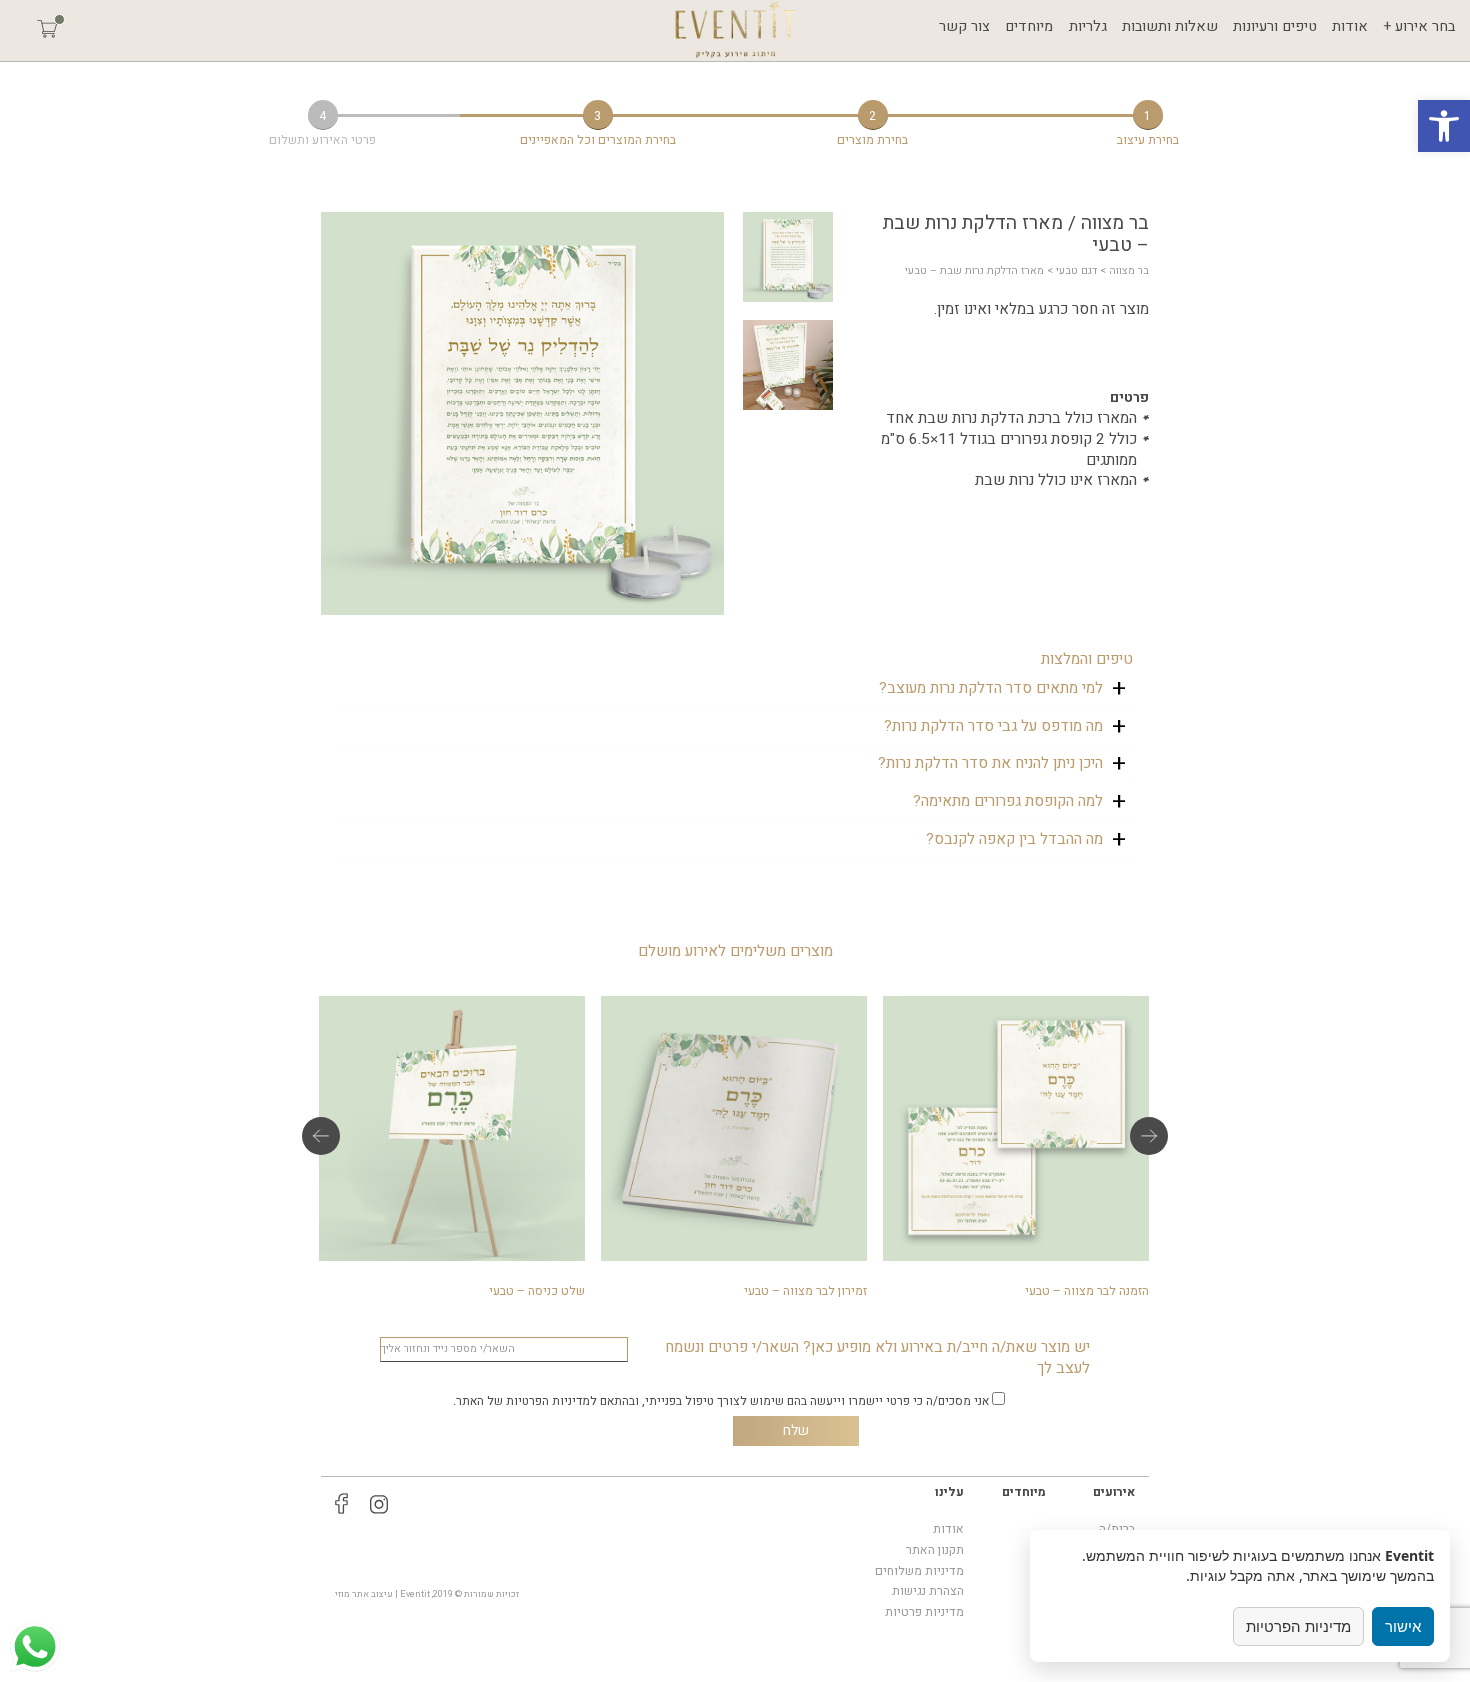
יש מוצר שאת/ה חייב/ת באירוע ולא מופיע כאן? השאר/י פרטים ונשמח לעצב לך (877, 1357)
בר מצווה (1129, 271)
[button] (1444, 126)
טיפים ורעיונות (1275, 26)
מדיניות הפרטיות (1298, 1626)
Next (1149, 1136)
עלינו (949, 1492)
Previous (321, 1136)
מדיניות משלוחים (919, 1571)
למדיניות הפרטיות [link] (551, 1401)
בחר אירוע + (1419, 26)
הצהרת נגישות (928, 1591)
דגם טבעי (1076, 271)
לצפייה (1016, 1143)
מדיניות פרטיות (924, 1612)
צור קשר (964, 26)
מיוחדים (1029, 26)
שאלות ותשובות (1170, 26)
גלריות (1088, 26)
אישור (1403, 1626)
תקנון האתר (935, 1550)
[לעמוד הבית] (735, 30)
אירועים (1114, 1492)
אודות (1350, 26)
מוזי (342, 1594)
